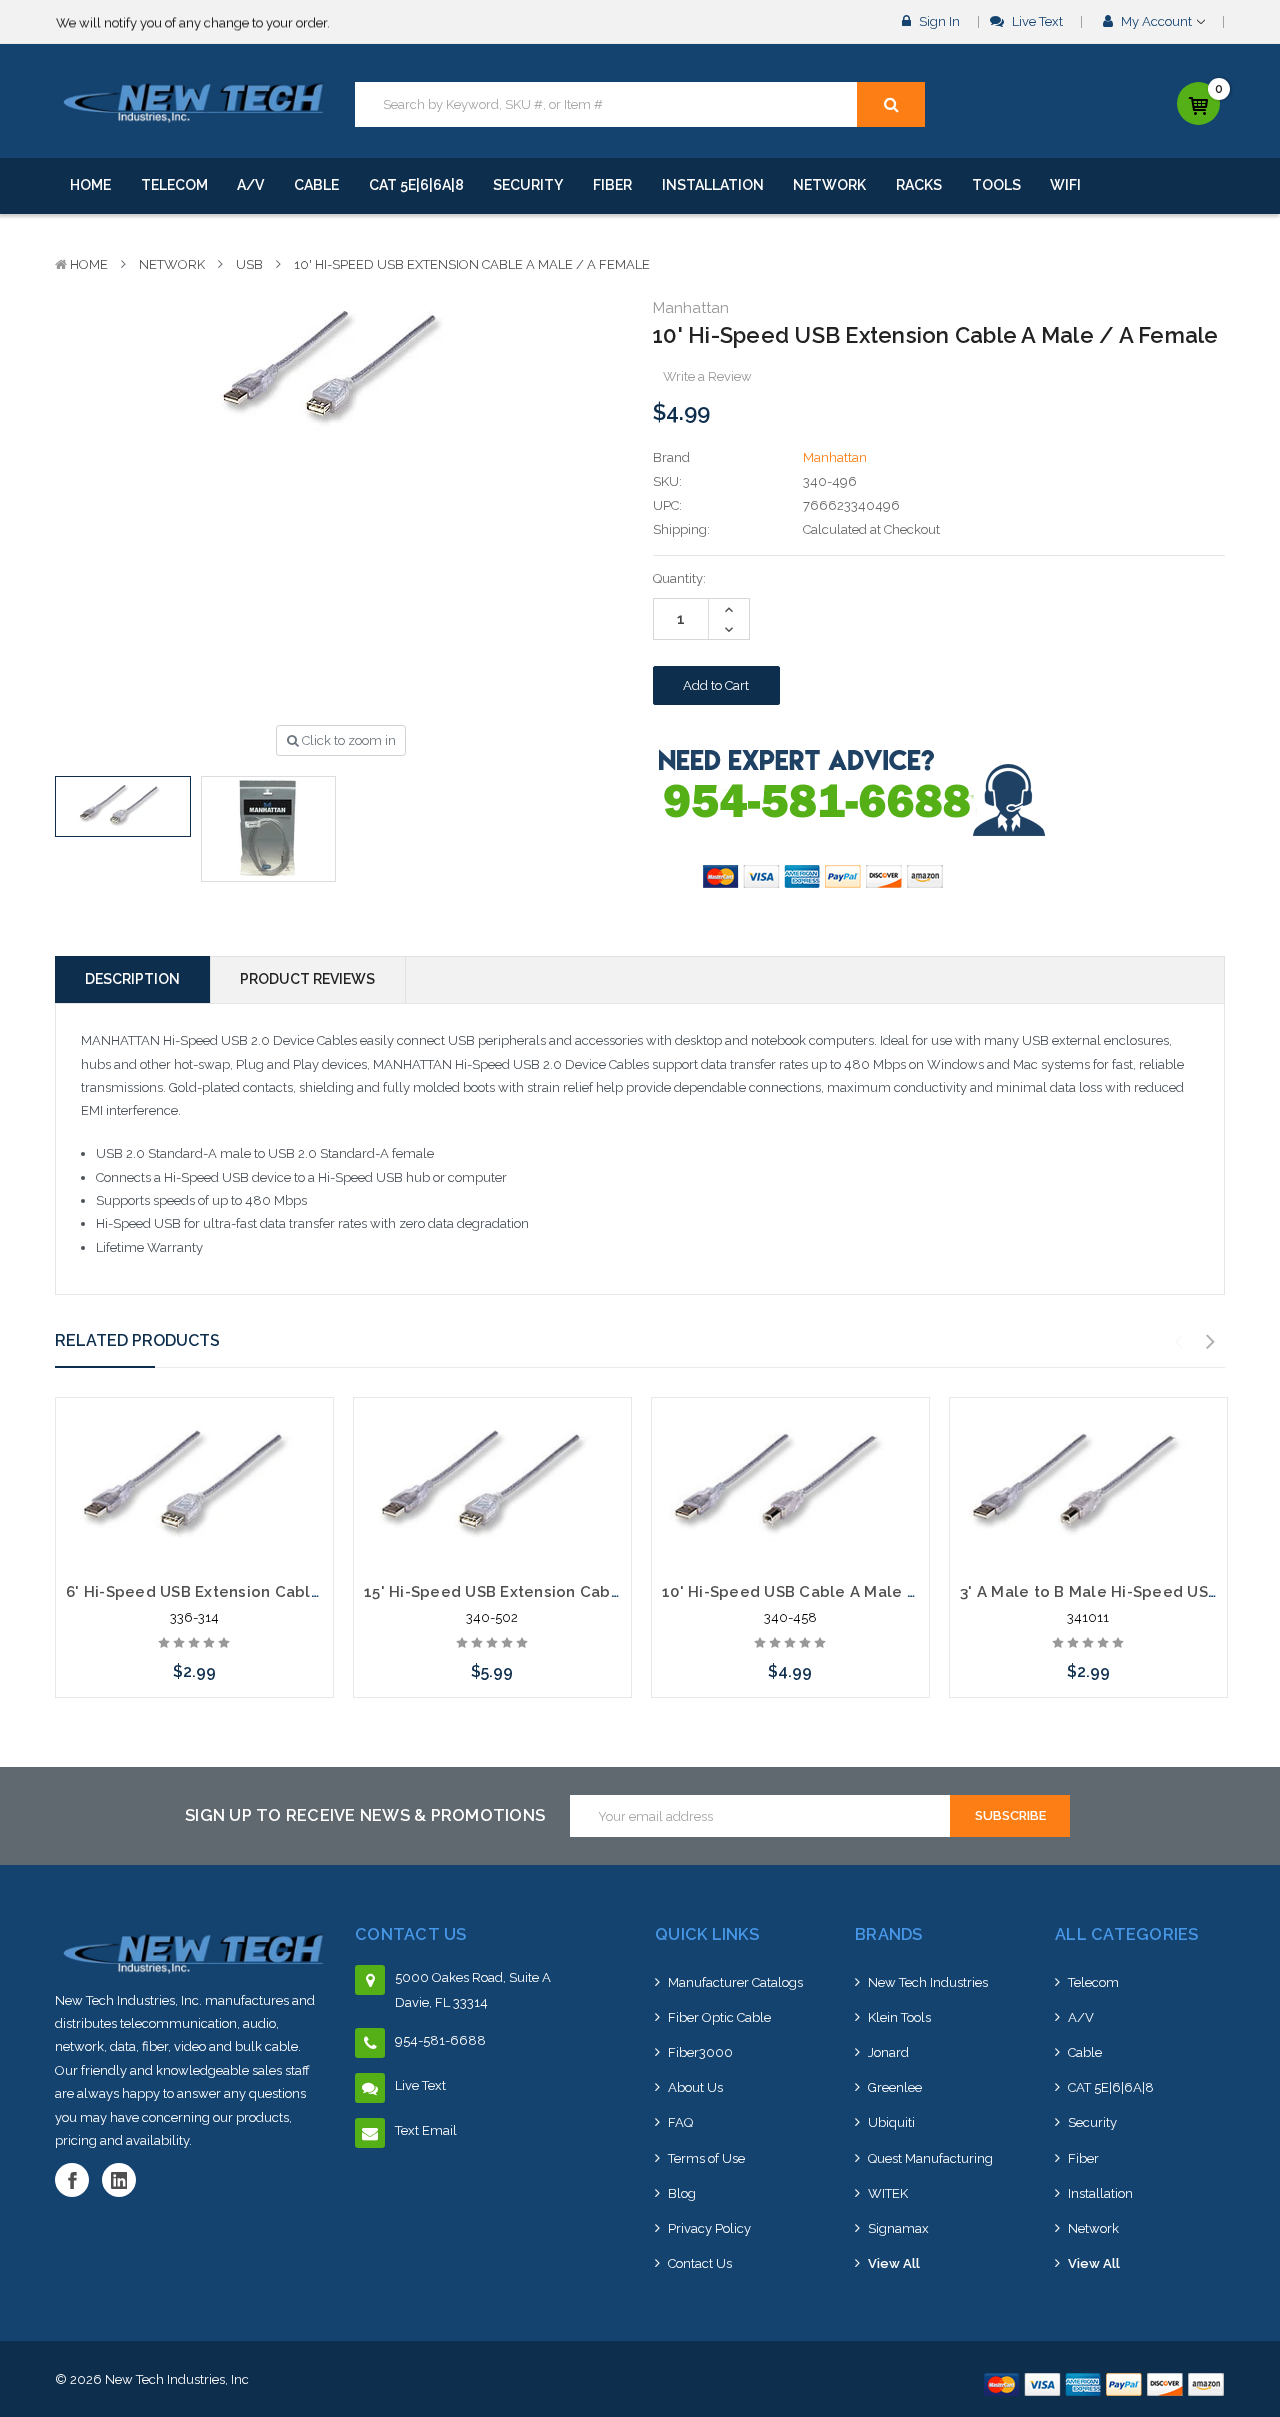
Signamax (898, 2228)
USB (249, 264)
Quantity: (679, 578)
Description (132, 979)
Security (528, 185)
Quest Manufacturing (930, 2158)
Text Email (426, 2130)
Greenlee (895, 2087)
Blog (682, 2193)
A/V (250, 185)
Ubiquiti (891, 2122)
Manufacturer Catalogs (735, 1982)
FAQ (680, 2122)
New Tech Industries (928, 1982)
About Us (695, 2087)
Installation (713, 185)
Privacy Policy (709, 2228)
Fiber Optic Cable (719, 2017)
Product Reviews (307, 979)
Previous (1179, 1342)
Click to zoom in (347, 740)
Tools (996, 185)
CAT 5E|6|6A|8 (416, 185)
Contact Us (700, 2263)
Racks (919, 185)
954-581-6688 (440, 2040)
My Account (1156, 21)
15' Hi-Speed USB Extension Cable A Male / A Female (569, 1592)
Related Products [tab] (137, 1340)
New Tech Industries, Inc (177, 2379)
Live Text (1036, 21)
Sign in (938, 21)
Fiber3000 (700, 2052)
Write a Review (707, 376)
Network (829, 185)
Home (90, 185)
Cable (316, 185)
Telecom (174, 185)
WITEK (888, 2193)
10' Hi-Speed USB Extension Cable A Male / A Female (472, 264)
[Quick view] (194, 1451)
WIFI (1065, 185)
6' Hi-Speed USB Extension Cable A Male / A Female (267, 1592)
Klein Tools (899, 2017)
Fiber (612, 185)
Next (1211, 1342)
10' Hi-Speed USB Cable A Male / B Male (818, 1592)
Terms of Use (706, 2158)
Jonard (888, 2052)
